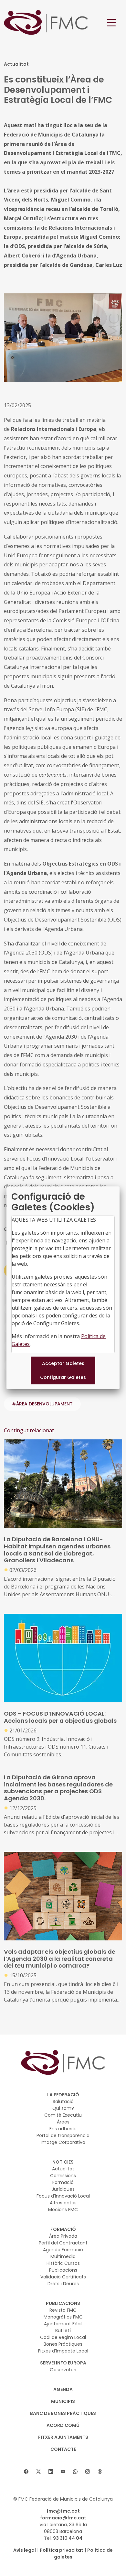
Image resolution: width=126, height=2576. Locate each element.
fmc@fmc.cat (63, 2511)
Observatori (63, 2370)
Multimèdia (63, 2256)
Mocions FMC (63, 2210)
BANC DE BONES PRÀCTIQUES (63, 2413)
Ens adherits (63, 2129)
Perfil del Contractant (63, 2243)
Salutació (63, 2101)
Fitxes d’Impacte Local (63, 2351)
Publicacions (63, 2270)
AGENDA (63, 2389)
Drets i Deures (63, 2284)
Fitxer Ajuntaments (63, 2437)
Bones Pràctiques (63, 2344)
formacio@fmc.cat (63, 2518)
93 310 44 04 (68, 2538)
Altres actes (63, 2203)
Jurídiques (63, 2189)
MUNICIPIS (63, 2401)
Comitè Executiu (63, 2115)
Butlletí (63, 2330)
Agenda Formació (63, 2250)
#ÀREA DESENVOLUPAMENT (42, 1404)
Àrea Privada (63, 2236)
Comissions (63, 2176)
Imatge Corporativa (63, 2142)
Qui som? (63, 2108)
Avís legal (25, 2550)
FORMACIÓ (63, 2229)
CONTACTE (63, 2449)
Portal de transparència (63, 2135)
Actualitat (63, 2169)
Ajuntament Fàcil (63, 2324)
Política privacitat (62, 2550)
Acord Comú (63, 2425)
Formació (63, 2182)
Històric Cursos (63, 2263)
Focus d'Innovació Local (63, 2196)
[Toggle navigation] (111, 23)
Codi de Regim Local (63, 2337)
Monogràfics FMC (63, 2317)
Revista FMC (63, 2310)
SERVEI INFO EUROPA (63, 2363)
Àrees (63, 2122)
